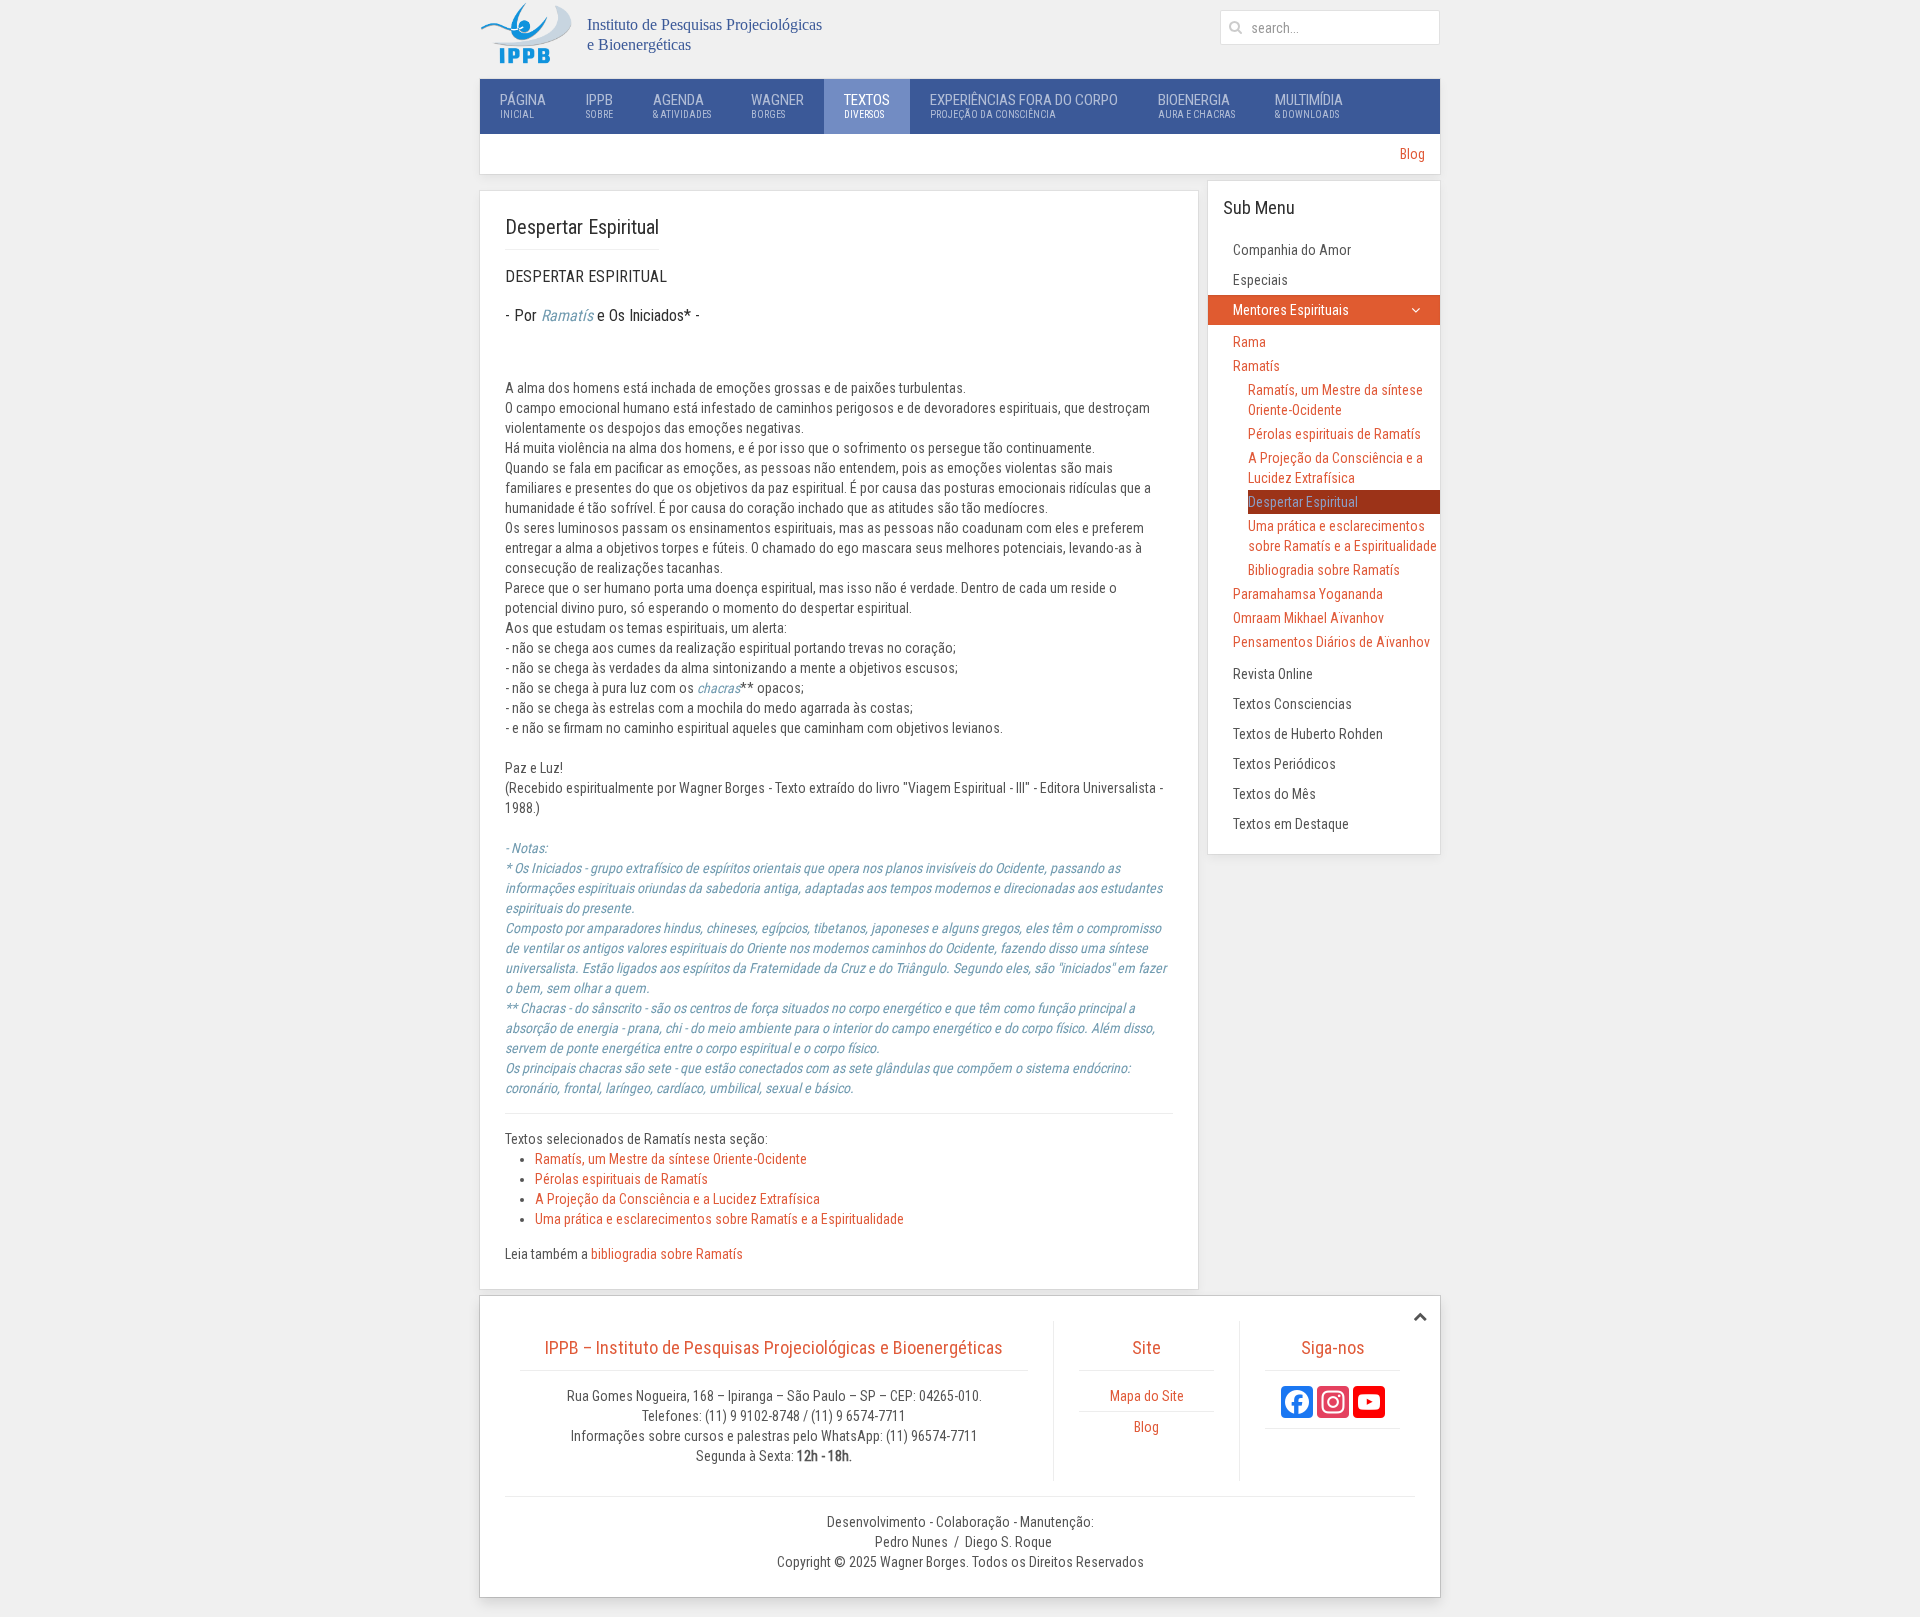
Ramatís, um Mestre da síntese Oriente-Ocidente (671, 1159)
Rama (1249, 342)
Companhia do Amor (1292, 250)
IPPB (599, 105)
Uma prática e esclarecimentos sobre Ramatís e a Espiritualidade (719, 1219)
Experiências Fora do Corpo (1024, 105)
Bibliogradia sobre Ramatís (1324, 570)
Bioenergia (1196, 105)
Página (523, 105)
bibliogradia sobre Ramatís (667, 1254)
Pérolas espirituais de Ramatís (621, 1179)
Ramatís (1256, 366)
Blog (1412, 154)
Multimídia (1309, 105)
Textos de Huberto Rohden (1308, 734)
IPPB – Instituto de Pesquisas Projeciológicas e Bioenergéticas (774, 1347)
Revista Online (1273, 674)
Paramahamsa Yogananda (1308, 594)
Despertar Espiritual (1303, 502)
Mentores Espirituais (1291, 310)
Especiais (1260, 280)
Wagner (777, 105)
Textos (867, 105)
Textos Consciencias (1292, 704)
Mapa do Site (1147, 1396)
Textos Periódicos (1284, 764)
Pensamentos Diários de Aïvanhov (1331, 642)
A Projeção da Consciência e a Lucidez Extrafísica (677, 1199)
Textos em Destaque (1291, 824)
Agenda (682, 105)
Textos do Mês (1274, 794)
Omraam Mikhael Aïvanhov (1308, 618)
